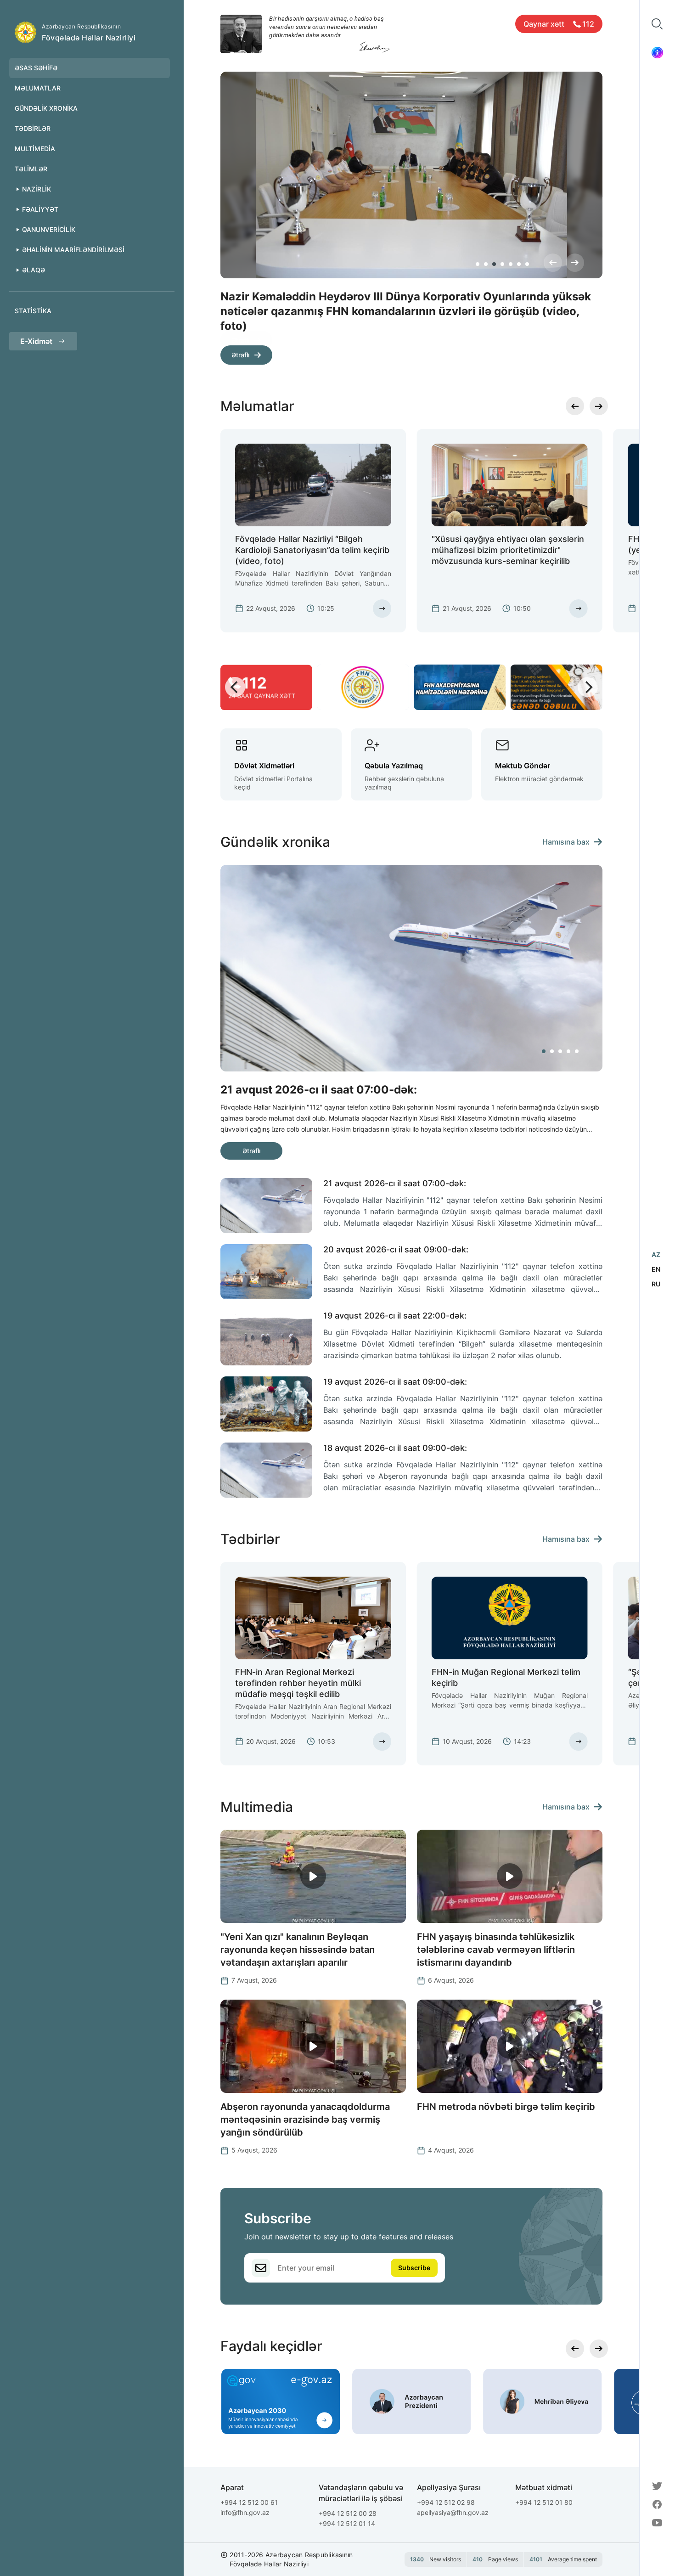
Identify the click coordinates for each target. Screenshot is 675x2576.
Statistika (33, 311)
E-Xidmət (36, 341)
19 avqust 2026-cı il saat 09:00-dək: (395, 1382)
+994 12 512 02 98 (446, 2502)
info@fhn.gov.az (245, 2512)
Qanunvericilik (49, 229)
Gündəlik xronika (46, 108)
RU (656, 1284)
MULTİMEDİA (35, 149)
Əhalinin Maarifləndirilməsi (73, 250)
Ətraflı (240, 340)
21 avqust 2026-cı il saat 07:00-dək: (395, 1183)
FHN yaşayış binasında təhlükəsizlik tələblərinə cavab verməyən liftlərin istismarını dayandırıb (496, 1950)
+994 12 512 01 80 (544, 2502)
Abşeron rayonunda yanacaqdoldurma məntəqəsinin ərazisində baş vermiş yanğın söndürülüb (305, 2119)
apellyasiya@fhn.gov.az (453, 2512)
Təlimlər (31, 169)
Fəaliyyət (40, 209)
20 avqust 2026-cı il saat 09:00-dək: (396, 1249)
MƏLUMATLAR (38, 88)
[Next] (575, 263)
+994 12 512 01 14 (347, 2523)
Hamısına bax (566, 842)
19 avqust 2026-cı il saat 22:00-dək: (395, 1316)
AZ (656, 1254)
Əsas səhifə (36, 68)
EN (656, 1269)
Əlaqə (34, 270)
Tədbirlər (33, 128)
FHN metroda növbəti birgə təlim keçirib (506, 2107)
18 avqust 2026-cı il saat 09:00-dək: (395, 1448)
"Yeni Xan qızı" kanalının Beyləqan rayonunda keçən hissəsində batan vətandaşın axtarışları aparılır (298, 1950)
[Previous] (553, 263)
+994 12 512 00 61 (249, 2502)
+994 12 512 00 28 (348, 2513)
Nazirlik (37, 189)
